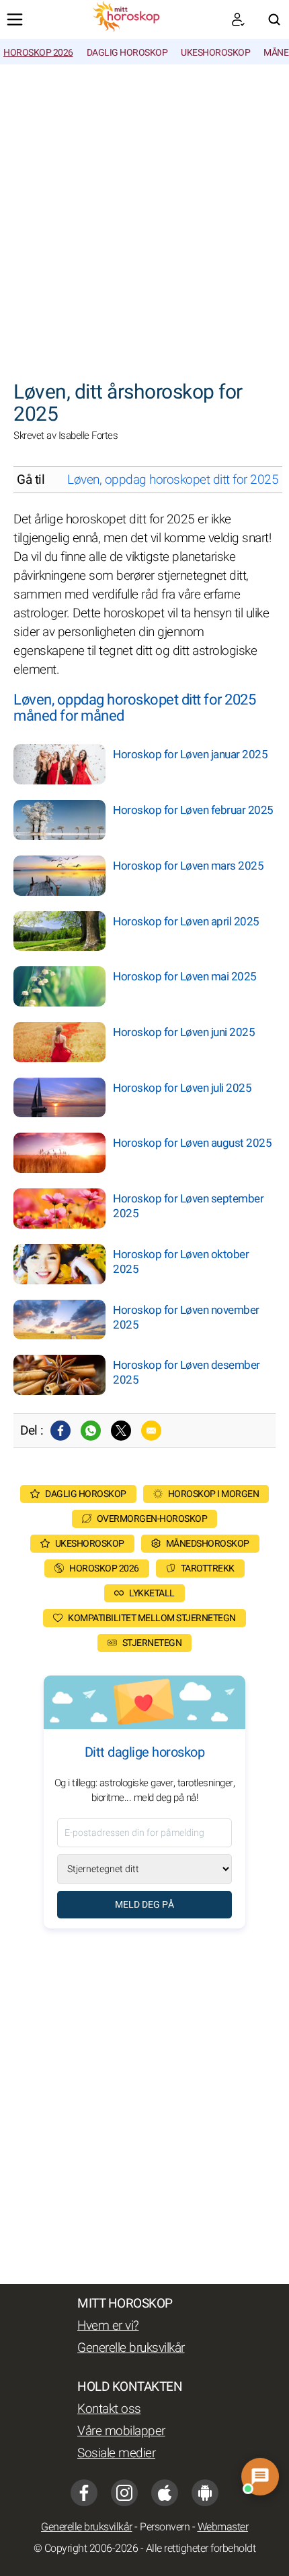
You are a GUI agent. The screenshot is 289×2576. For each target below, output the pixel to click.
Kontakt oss (109, 2409)
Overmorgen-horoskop (152, 1519)
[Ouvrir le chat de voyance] (260, 2477)
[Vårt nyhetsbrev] (238, 19)
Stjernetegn (152, 1643)
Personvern (165, 2527)
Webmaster (223, 2527)
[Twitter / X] (121, 1431)
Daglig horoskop (127, 53)
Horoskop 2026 (38, 53)
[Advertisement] (144, 215)
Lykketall (152, 1593)
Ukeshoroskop (215, 53)
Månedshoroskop (208, 1544)
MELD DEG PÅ (144, 1905)
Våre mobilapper (121, 2431)
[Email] (151, 1431)
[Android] (205, 2493)
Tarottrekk (208, 1568)
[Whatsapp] (91, 1431)
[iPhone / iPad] (165, 2493)
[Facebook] (60, 1431)
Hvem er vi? (108, 2326)
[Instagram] (124, 2493)
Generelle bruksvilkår (131, 2348)
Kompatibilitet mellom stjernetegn (152, 1618)
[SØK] (274, 19)
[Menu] (15, 19)
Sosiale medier (116, 2453)
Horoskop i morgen (214, 1494)
